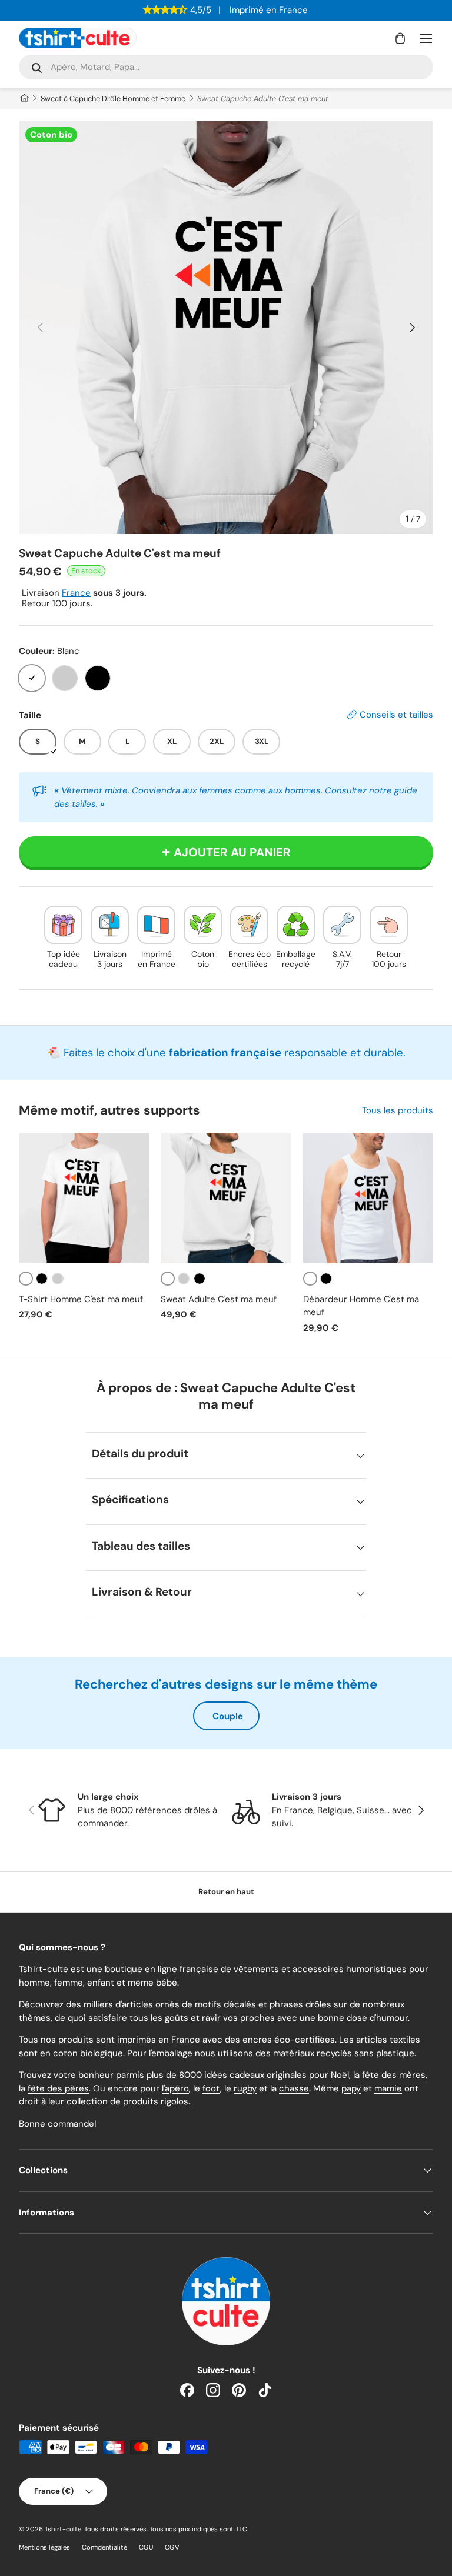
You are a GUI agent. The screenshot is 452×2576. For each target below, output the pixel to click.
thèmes (35, 2018)
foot (211, 2088)
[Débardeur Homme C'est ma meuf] (368, 1198)
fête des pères (58, 2088)
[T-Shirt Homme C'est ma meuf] (84, 1198)
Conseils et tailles (396, 715)
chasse (294, 2088)
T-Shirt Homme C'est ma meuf (81, 1299)
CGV (172, 2547)
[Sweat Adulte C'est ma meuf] (226, 1198)
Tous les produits (398, 1110)
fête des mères (394, 2075)
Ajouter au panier (232, 852)
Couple (228, 1716)
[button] (400, 38)
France (76, 593)
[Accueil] (24, 99)
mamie (388, 2088)
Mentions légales (44, 2547)
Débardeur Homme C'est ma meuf (361, 1306)
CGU (146, 2547)
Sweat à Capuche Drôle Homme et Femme (113, 99)
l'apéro (175, 2088)
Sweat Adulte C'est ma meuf (219, 1299)
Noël (340, 2075)
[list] (226, 328)
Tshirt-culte (63, 2529)
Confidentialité (104, 2547)
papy (351, 2088)
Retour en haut (226, 1892)
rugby (245, 2088)
